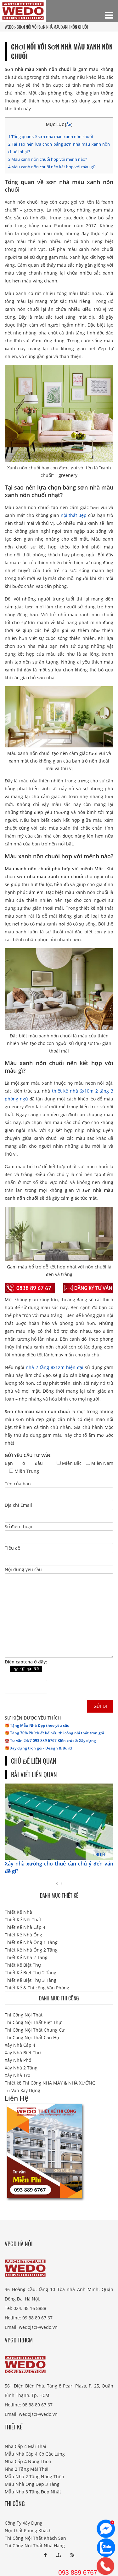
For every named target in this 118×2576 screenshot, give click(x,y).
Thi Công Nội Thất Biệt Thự (33, 2022)
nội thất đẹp (74, 515)
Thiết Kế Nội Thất (23, 1920)
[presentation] (57, 1883)
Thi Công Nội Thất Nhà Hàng (35, 2546)
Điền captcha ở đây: (26, 1662)
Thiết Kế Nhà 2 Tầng (26, 1957)
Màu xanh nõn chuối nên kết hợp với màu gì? (52, 167)
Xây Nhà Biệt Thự (23, 2053)
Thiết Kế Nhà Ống (23, 1935)
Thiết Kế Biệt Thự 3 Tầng (31, 1980)
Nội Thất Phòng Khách (28, 2530)
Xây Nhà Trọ (17, 2075)
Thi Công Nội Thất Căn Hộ (32, 2037)
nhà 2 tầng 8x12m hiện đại (55, 1367)
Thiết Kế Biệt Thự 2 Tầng (31, 1973)
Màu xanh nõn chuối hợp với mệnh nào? (48, 159)
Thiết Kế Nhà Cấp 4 (25, 1927)
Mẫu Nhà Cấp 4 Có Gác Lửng (35, 2454)
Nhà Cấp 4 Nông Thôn (28, 2461)
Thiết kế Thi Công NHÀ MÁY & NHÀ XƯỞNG (50, 2083)
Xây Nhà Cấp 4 (20, 2045)
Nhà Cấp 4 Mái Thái (25, 2446)
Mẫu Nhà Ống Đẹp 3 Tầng (32, 2484)
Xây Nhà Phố (18, 2060)
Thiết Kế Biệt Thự (23, 1965)
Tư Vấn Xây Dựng (22, 2090)
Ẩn (69, 125)
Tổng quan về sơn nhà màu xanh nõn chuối (51, 136)
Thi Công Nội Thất (24, 2015)
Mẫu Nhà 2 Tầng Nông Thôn (34, 2477)
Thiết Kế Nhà (18, 1912)
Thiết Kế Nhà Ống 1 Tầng (31, 1942)
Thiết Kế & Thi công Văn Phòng (37, 1988)
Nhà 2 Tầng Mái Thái (27, 2469)
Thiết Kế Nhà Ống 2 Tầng (31, 1950)
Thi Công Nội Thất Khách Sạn (35, 2538)
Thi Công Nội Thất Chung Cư (35, 2030)
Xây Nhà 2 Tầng (21, 2068)
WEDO (9, 27)
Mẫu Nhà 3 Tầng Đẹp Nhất (33, 2492)
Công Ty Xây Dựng (24, 2523)
